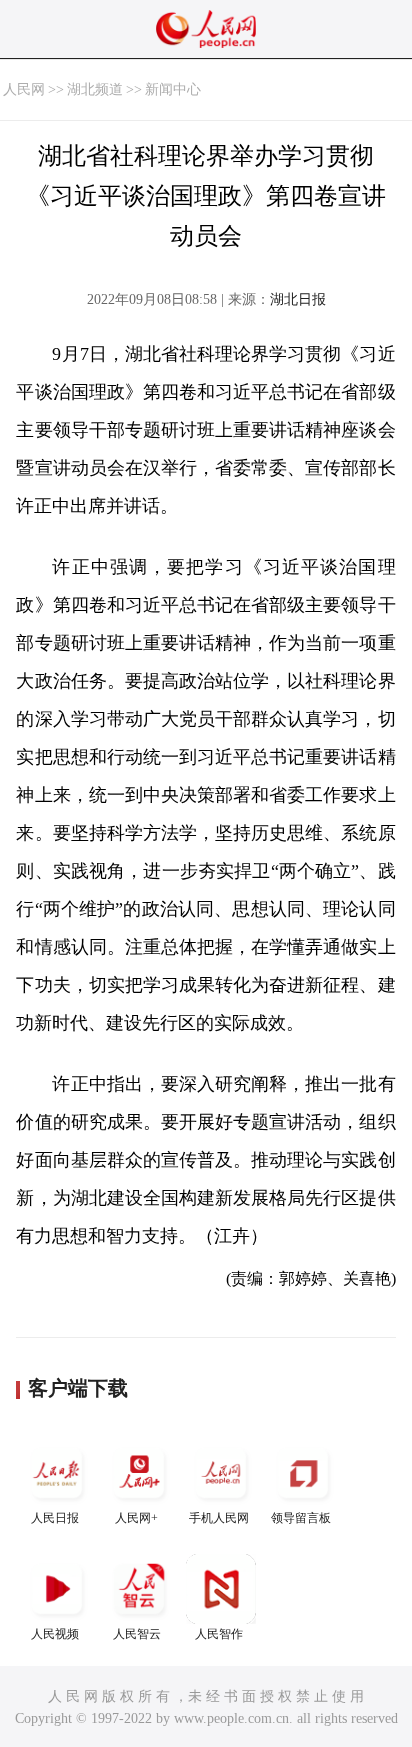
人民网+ (136, 1518)
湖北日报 (298, 299)
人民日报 (55, 1518)
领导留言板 (301, 1518)
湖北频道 (95, 89)
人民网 (24, 89)
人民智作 (219, 1634)
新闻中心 (173, 89)
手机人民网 (219, 1518)
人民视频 (55, 1634)
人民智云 (137, 1634)
